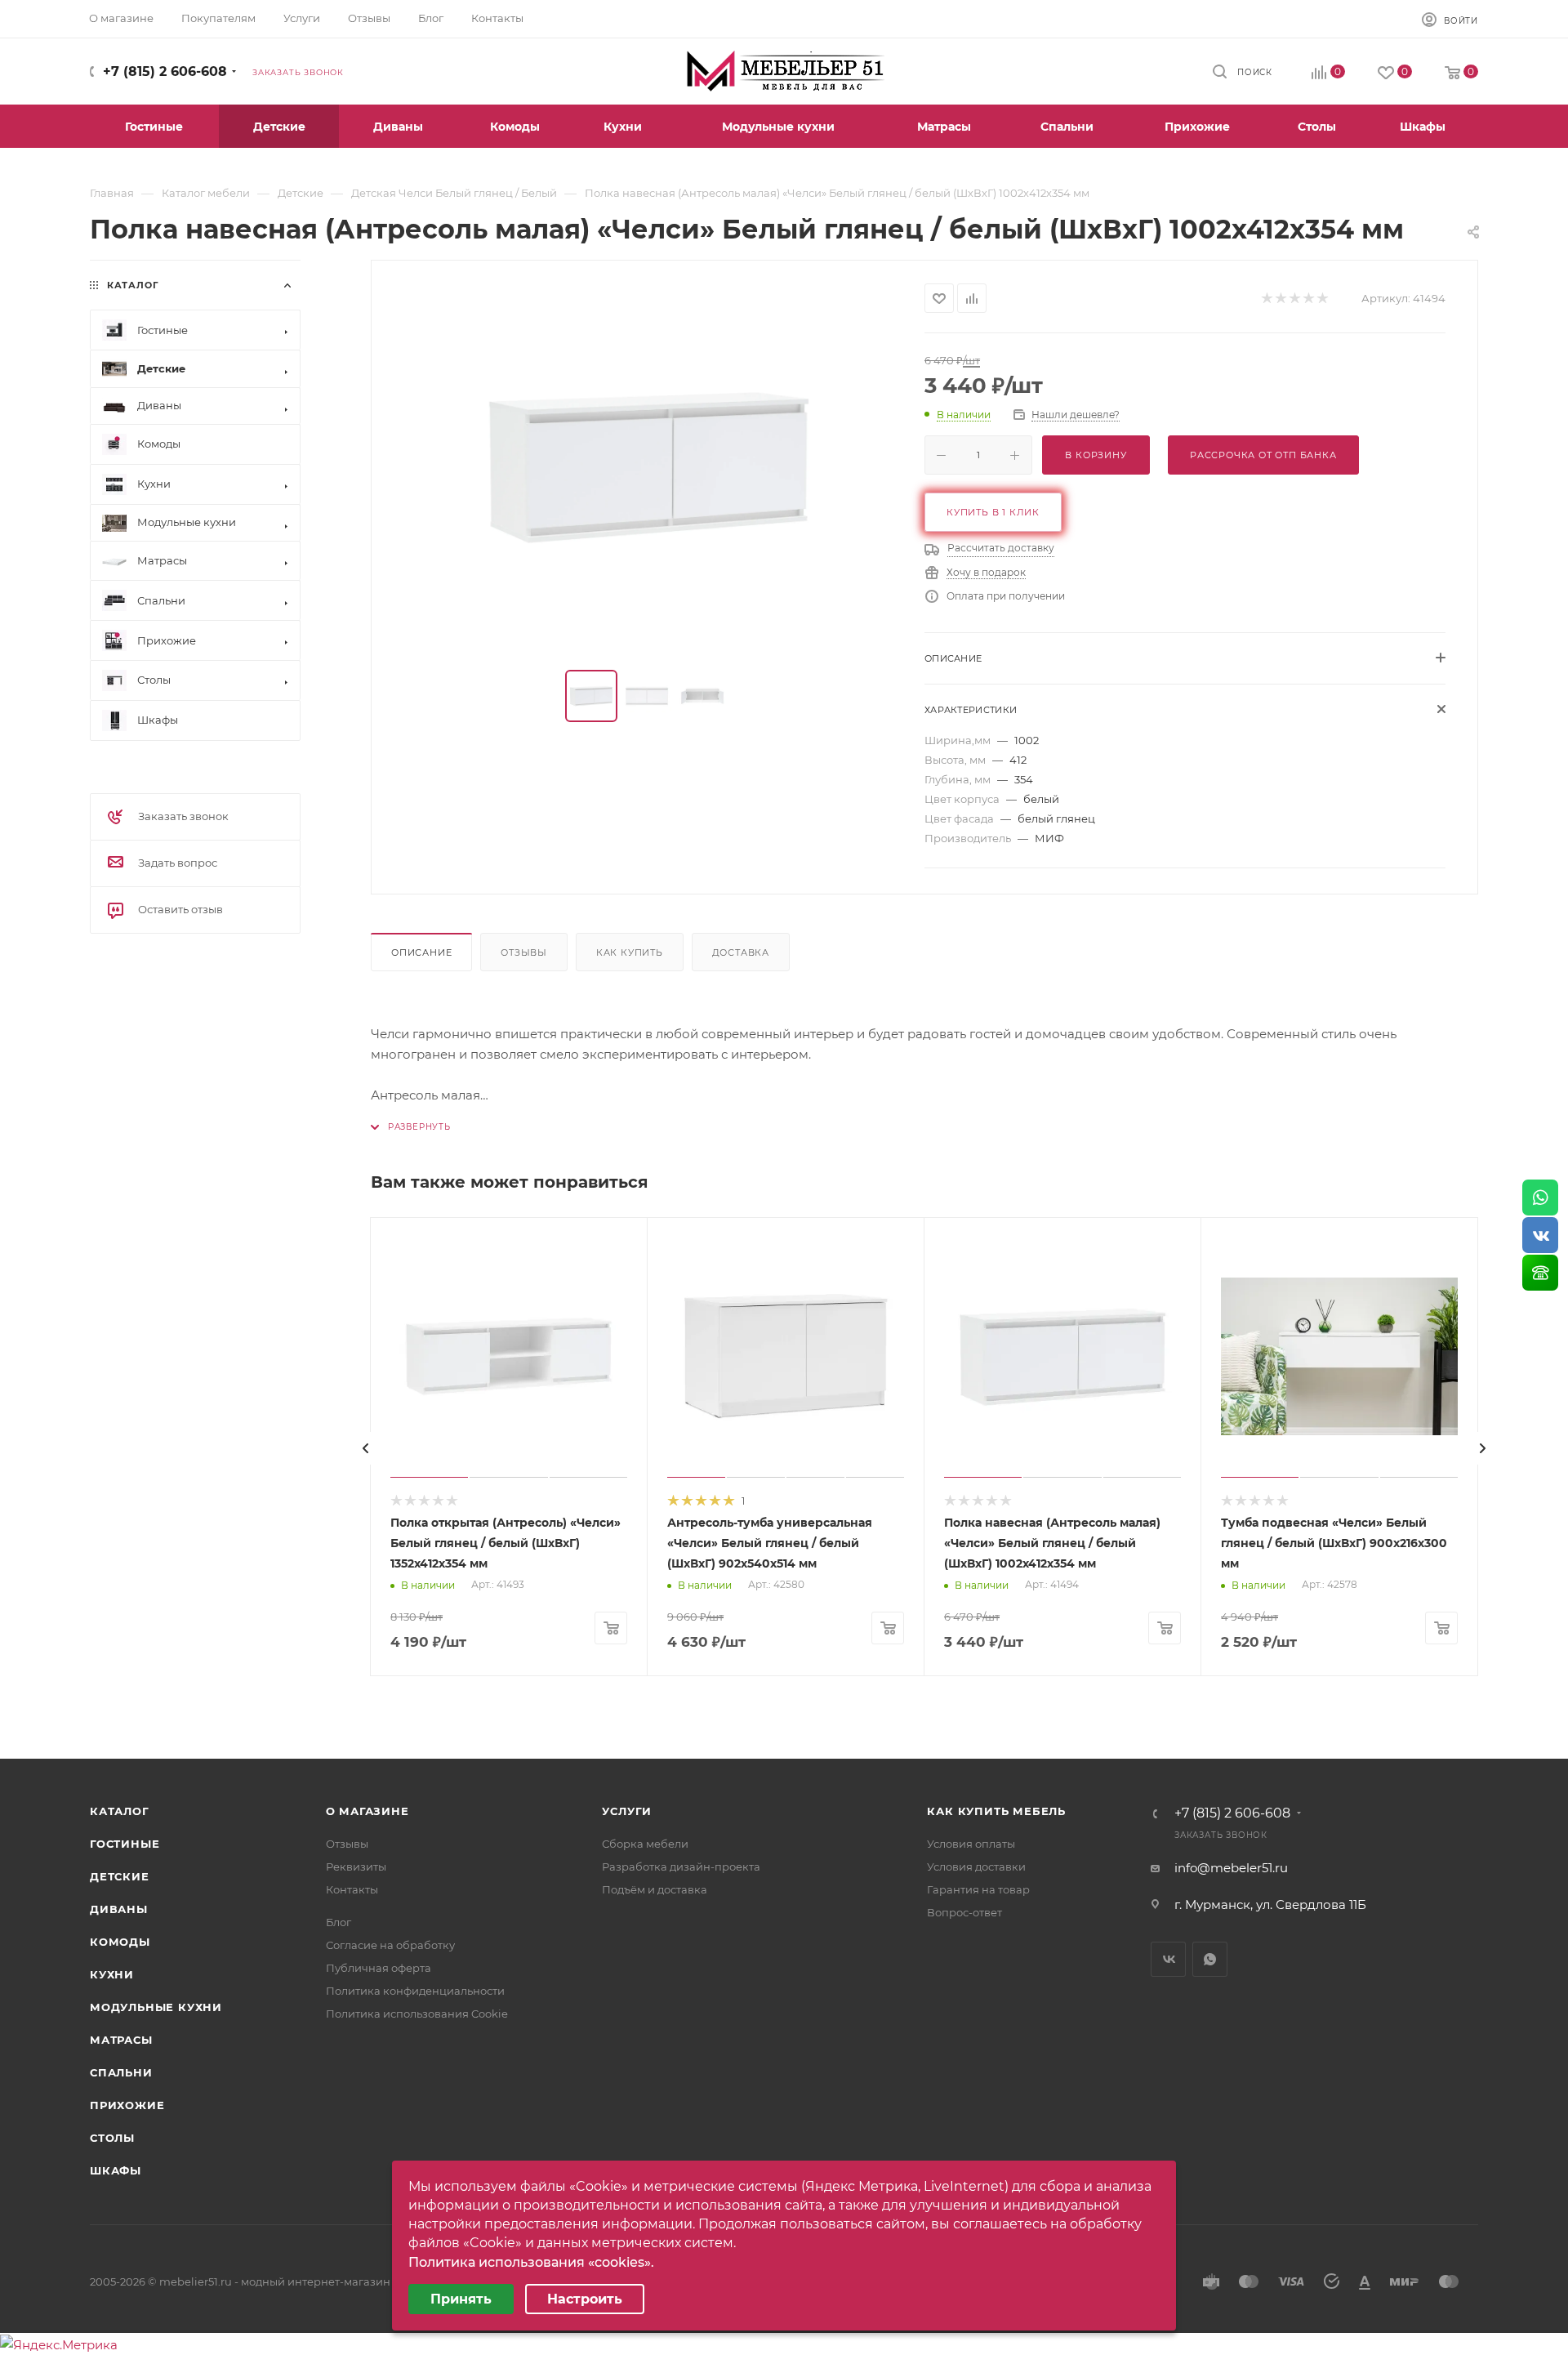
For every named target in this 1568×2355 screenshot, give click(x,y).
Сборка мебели (645, 1844)
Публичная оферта (379, 1968)
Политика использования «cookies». (531, 2262)
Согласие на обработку (390, 1945)
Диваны (119, 1909)
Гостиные (125, 1844)
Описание (421, 952)
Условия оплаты (971, 1844)
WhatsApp (1210, 1959)
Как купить (630, 952)
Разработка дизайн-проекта (681, 1867)
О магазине (367, 1811)
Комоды (120, 1942)
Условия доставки (976, 1867)
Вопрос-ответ (964, 1912)
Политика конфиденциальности (415, 1991)
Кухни (112, 1974)
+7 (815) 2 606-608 (165, 71)
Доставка (741, 952)
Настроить (585, 2299)
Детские (120, 1876)
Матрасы (121, 2040)
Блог (339, 1922)
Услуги (627, 1811)
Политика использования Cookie (417, 2014)
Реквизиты (356, 1867)
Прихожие (127, 2105)
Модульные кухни (156, 2007)
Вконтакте (1168, 1959)
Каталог (120, 1811)
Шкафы (116, 2170)
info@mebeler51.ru (1231, 1868)
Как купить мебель (996, 1811)
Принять (461, 2299)
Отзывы (524, 952)
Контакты (352, 1889)
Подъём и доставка (655, 1889)
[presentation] (366, 1448)
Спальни (121, 2072)
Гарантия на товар (978, 1889)
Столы (112, 2138)
